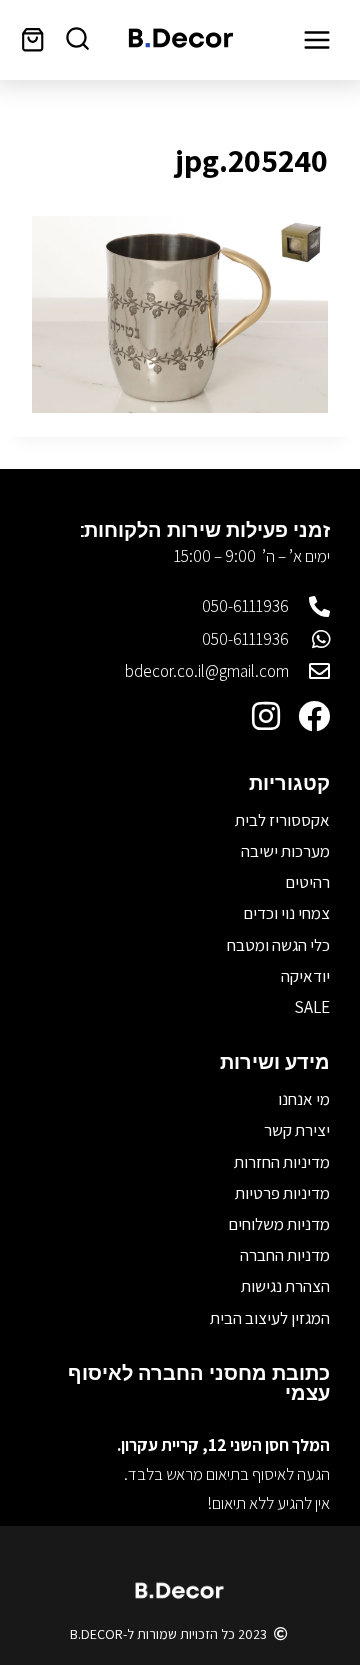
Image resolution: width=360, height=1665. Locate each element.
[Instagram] (266, 716)
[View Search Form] (77, 39)
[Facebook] (314, 716)
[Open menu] (316, 39)
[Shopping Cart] (32, 39)
